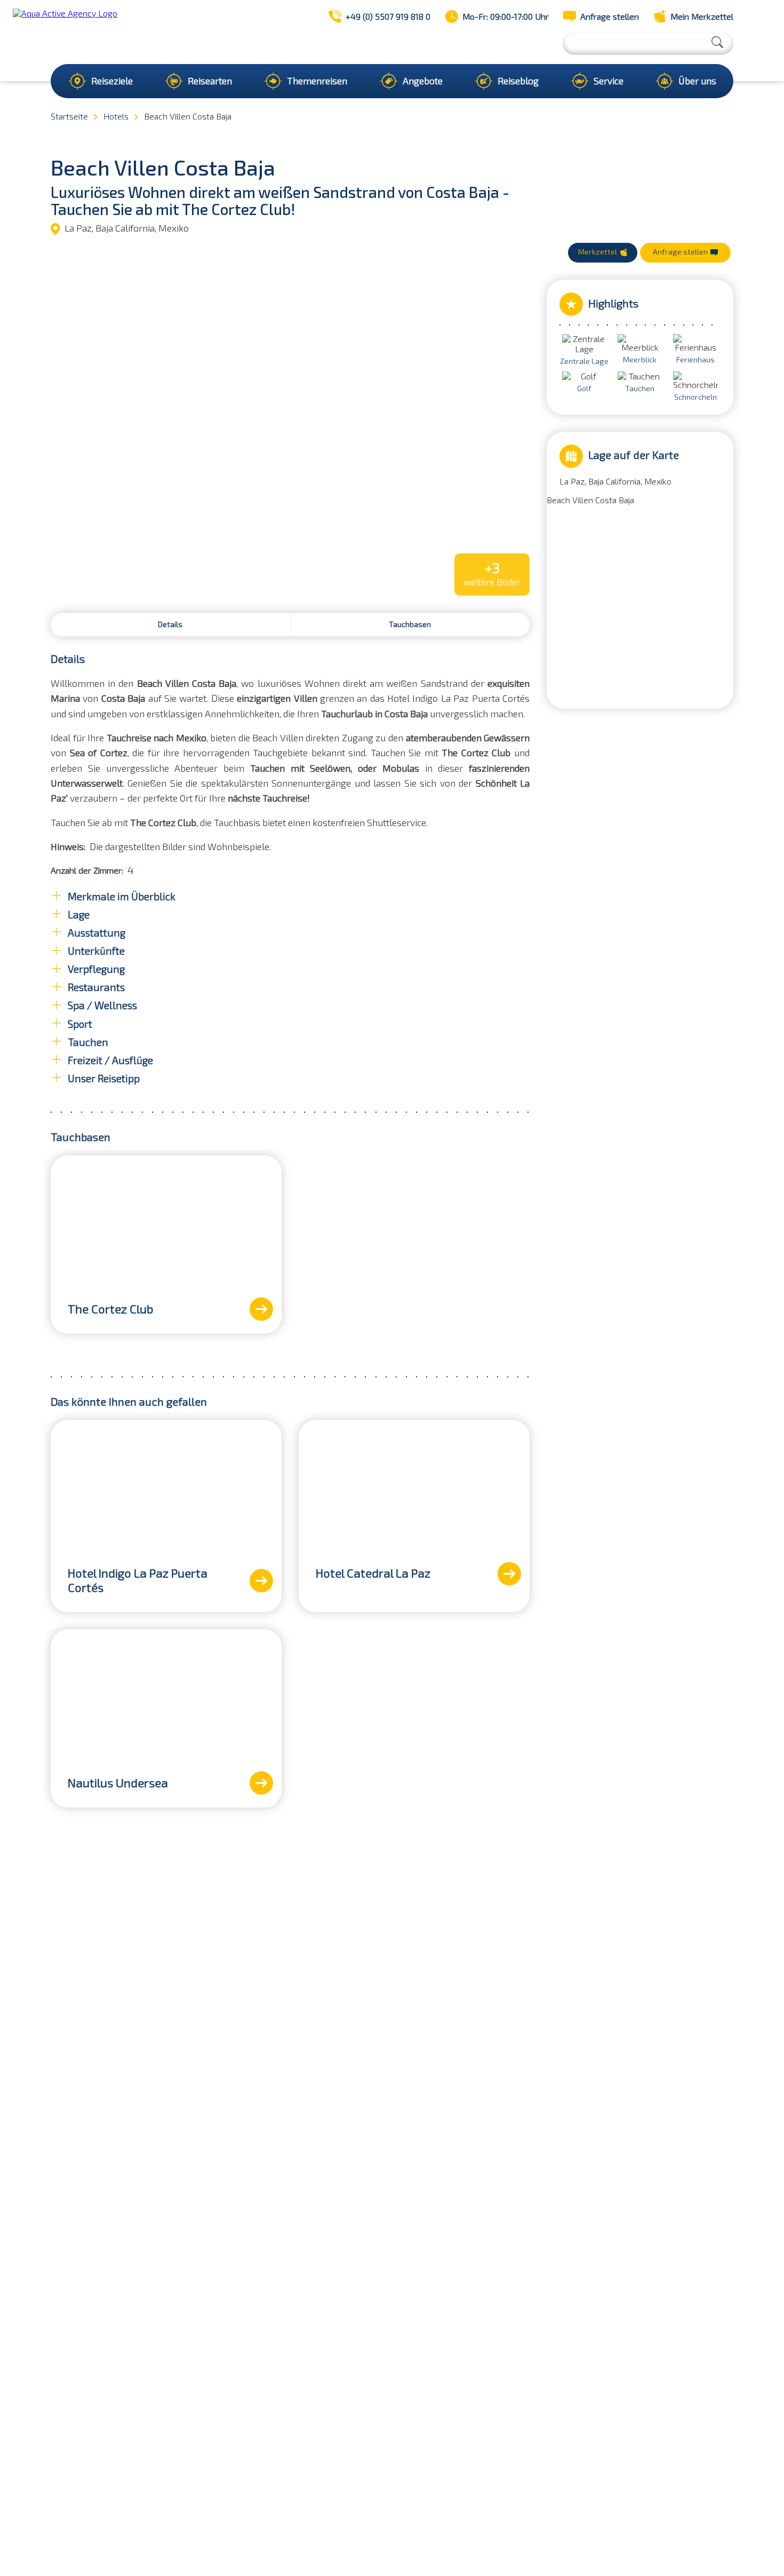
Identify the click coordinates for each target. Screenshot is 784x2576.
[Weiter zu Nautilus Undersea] (261, 1783)
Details (170, 625)
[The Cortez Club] (166, 1220)
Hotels (116, 117)
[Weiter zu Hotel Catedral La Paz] (509, 1574)
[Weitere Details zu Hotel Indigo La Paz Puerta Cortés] (166, 1485)
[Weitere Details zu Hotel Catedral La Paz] (414, 1485)
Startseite (69, 117)
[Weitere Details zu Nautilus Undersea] (166, 1694)
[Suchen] (717, 42)
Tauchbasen (410, 625)
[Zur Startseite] (65, 32)
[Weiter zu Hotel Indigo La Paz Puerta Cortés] (261, 1581)
